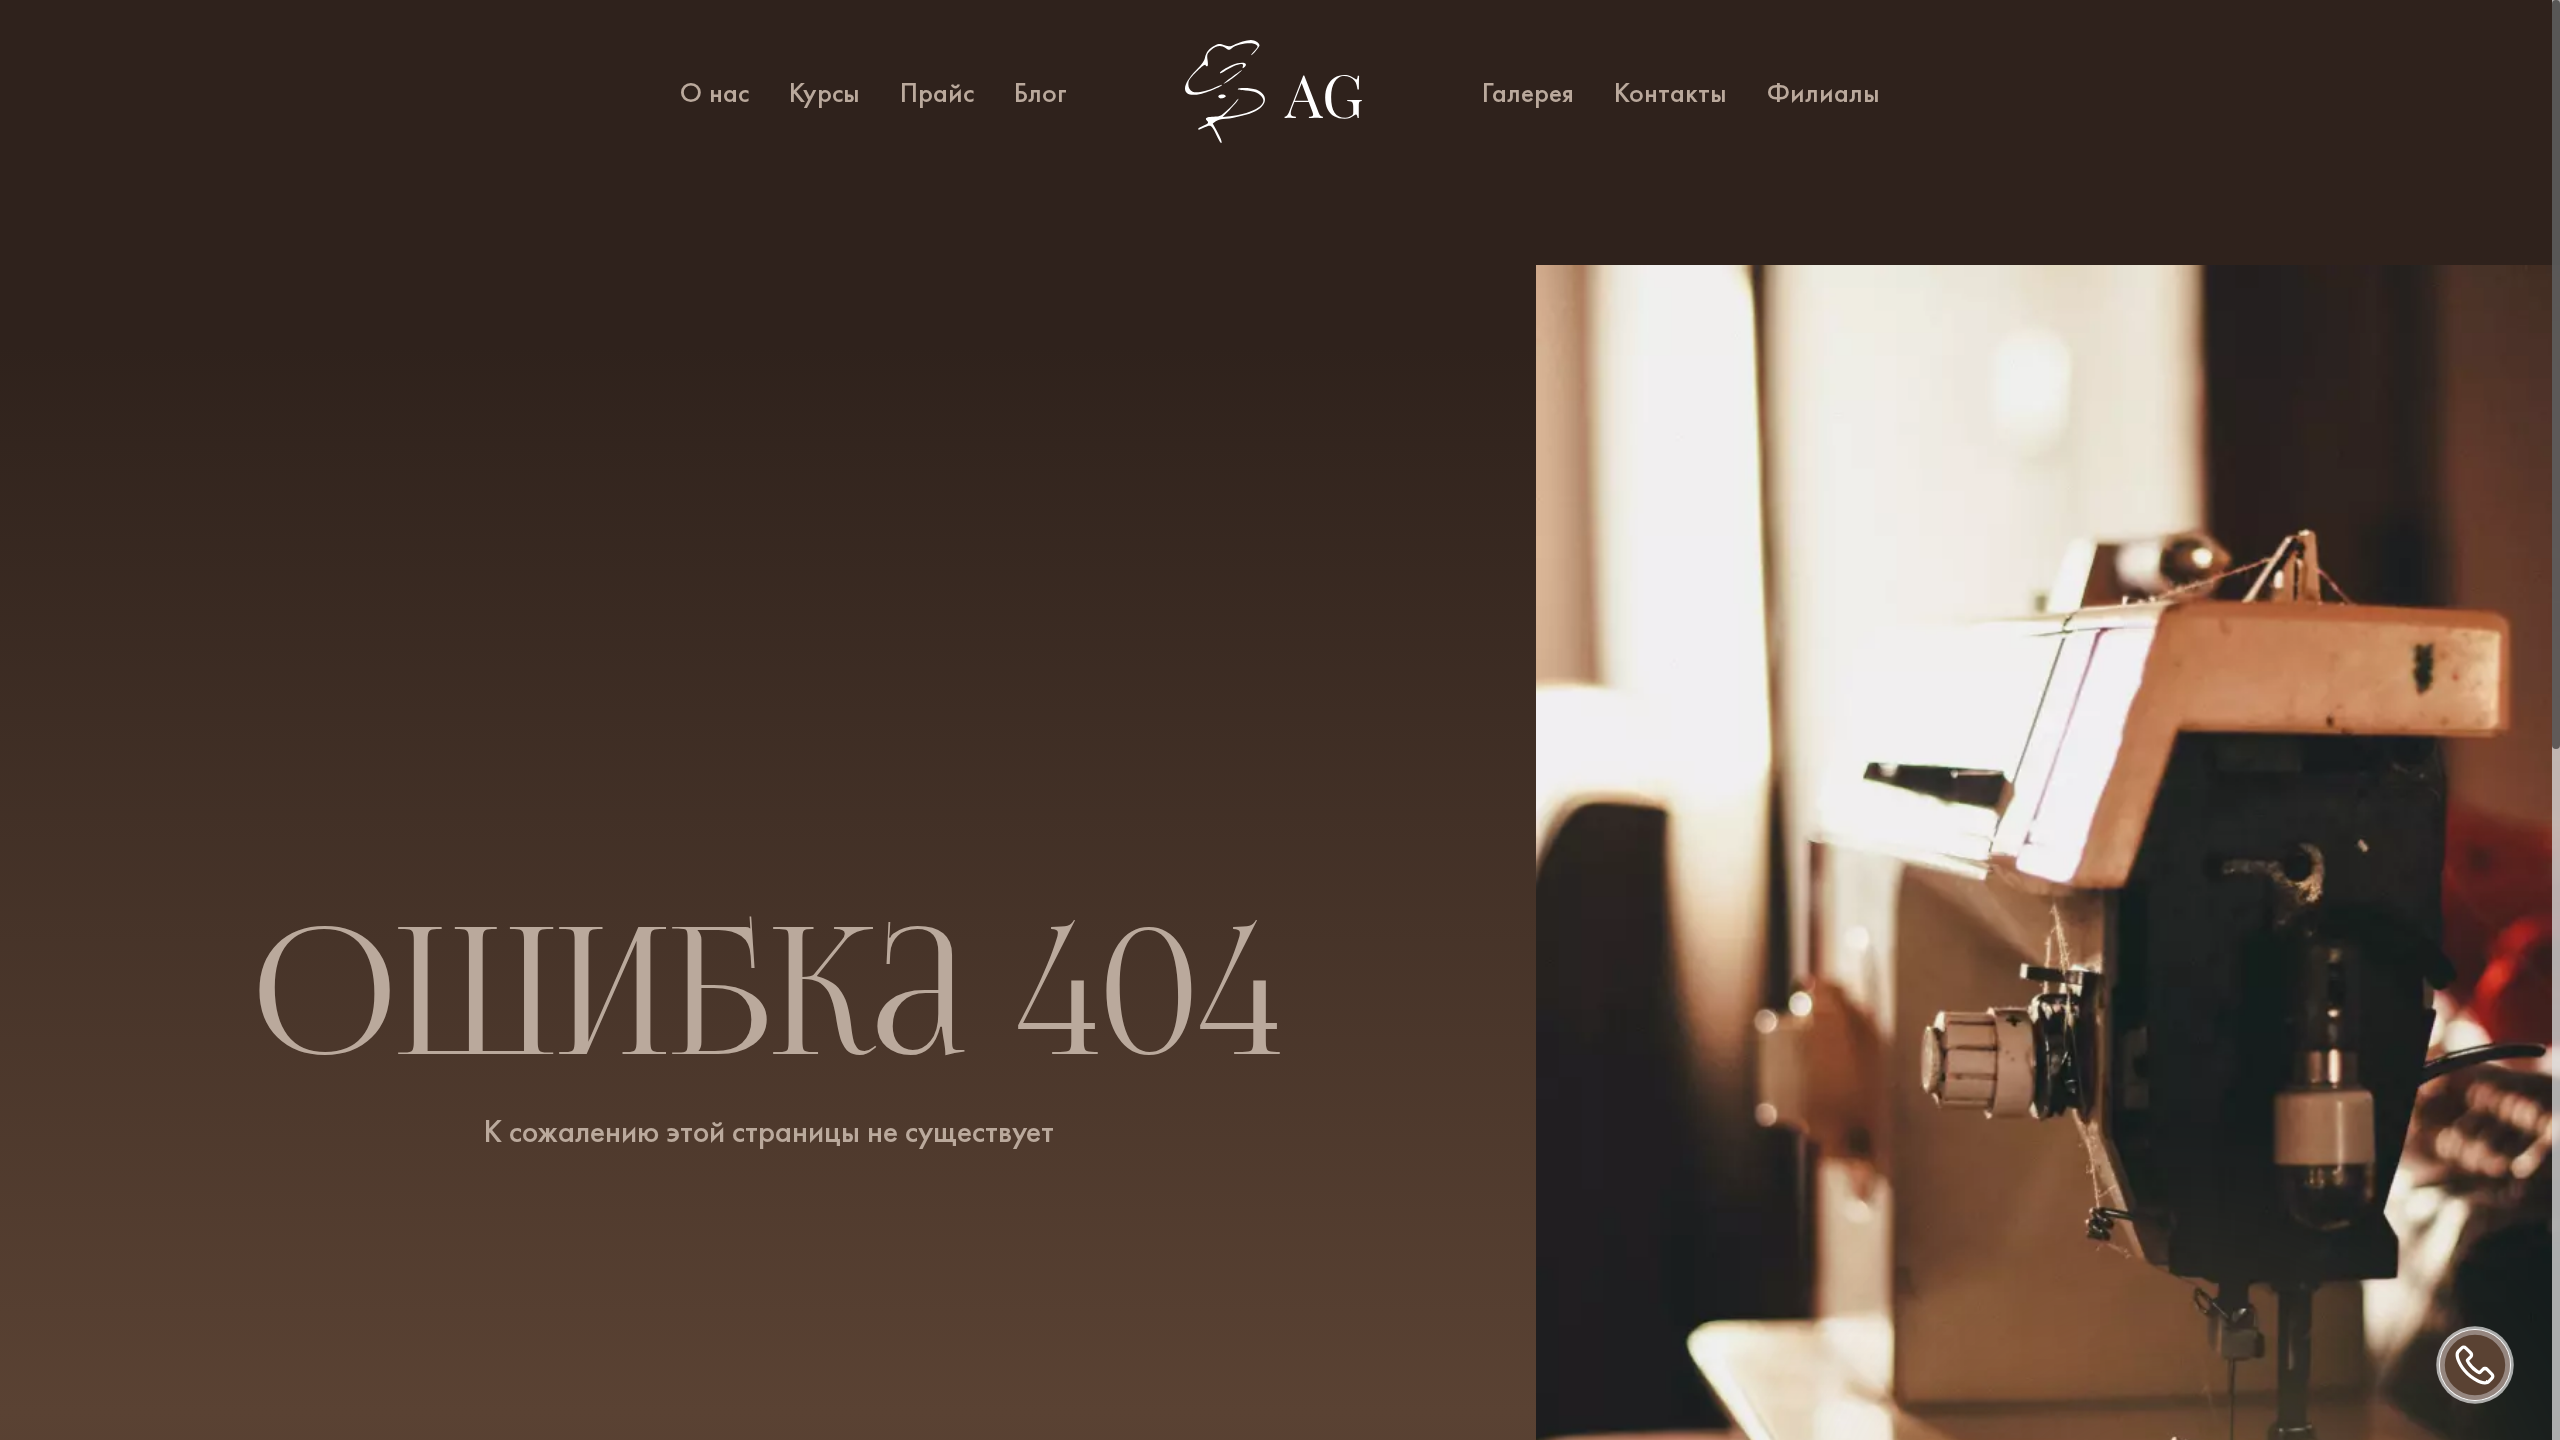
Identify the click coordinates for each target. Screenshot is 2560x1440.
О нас (714, 93)
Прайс (937, 93)
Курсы (824, 93)
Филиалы (1823, 93)
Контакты (1670, 93)
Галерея (1528, 93)
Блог (1040, 93)
